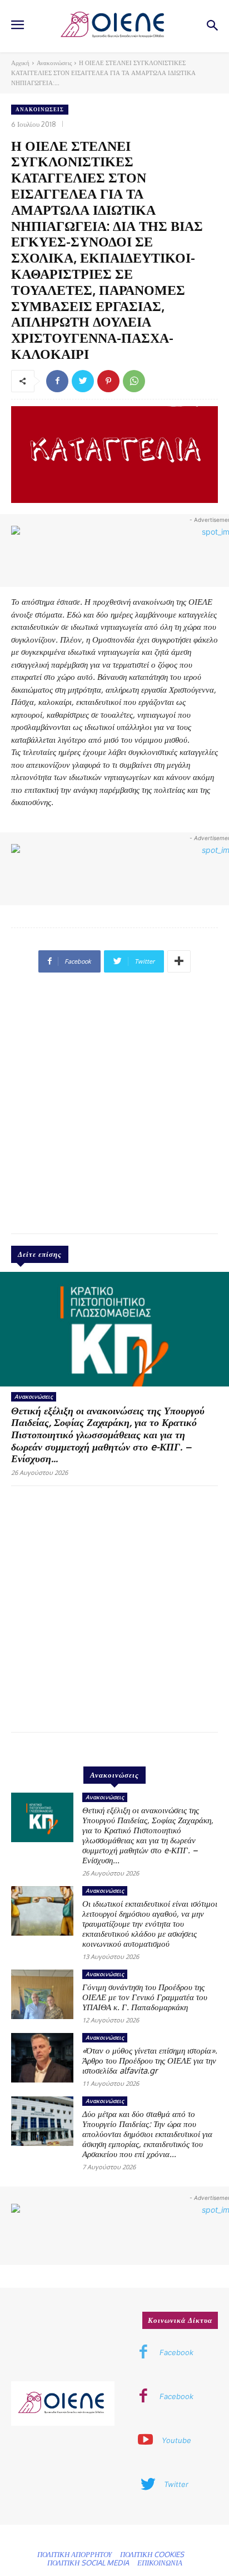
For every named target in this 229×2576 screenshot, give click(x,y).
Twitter (176, 2484)
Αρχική (20, 63)
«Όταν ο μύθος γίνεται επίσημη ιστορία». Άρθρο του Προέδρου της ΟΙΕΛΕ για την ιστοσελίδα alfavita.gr (150, 2061)
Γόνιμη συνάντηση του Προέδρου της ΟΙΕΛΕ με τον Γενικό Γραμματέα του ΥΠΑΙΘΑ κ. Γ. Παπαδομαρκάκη (145, 1997)
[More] (179, 961)
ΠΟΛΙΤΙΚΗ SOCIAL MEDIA (88, 2563)
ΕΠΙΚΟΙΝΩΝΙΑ (160, 2563)
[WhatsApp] (134, 381)
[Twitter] (83, 381)
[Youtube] (146, 2441)
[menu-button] (17, 26)
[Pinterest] (108, 381)
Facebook (176, 2352)
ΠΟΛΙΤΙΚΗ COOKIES (152, 2554)
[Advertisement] (114, 1108)
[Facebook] (57, 381)
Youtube (176, 2440)
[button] (213, 26)
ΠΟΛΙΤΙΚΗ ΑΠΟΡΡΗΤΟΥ (74, 2554)
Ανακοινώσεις (54, 63)
